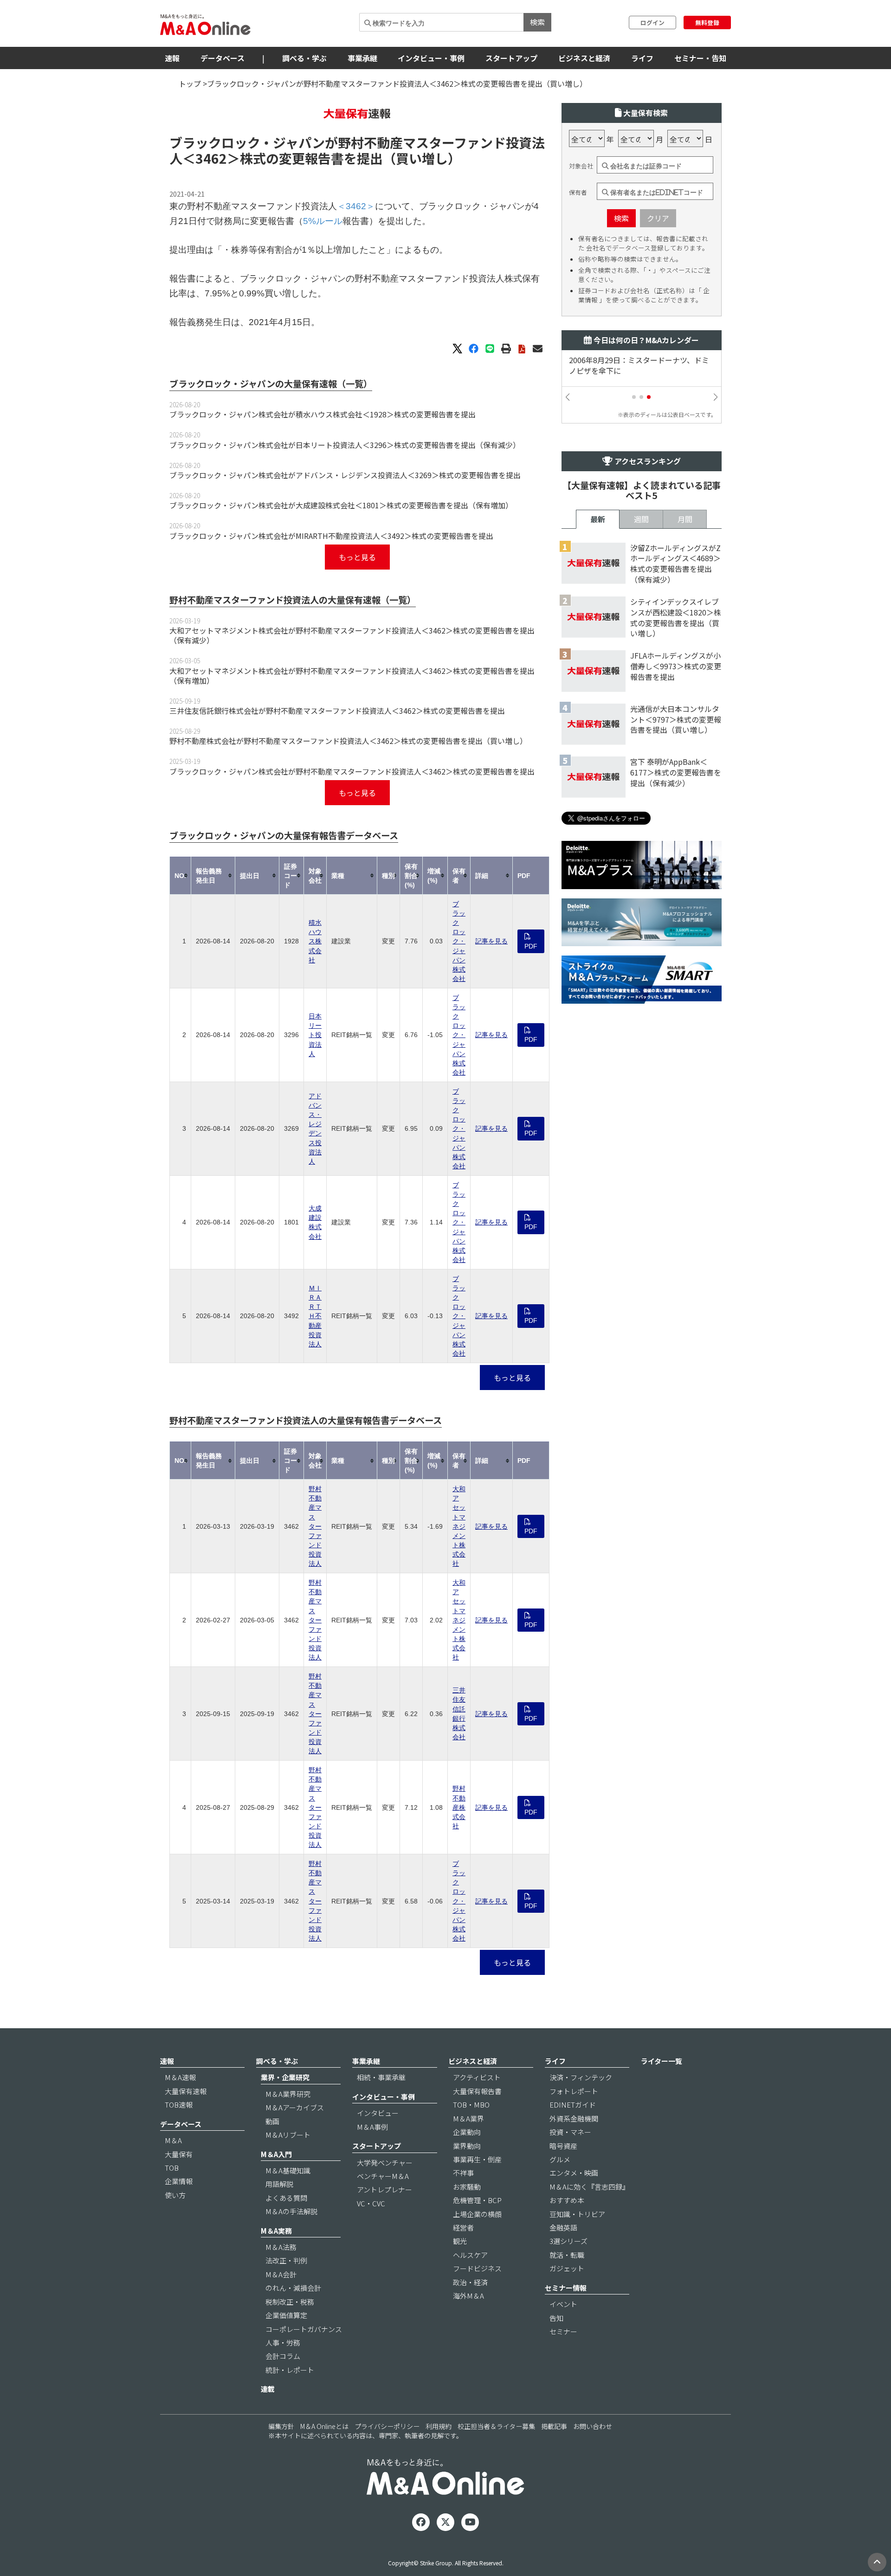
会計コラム (283, 2356)
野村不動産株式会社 (459, 1807)
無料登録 (707, 22)
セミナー (563, 2331)
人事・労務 (283, 2342)
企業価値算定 (286, 2315)
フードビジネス (477, 2268)
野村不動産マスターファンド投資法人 (315, 1526)
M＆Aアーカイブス (295, 2107)
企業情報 (179, 2181)
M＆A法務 (281, 2247)
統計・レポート (290, 2370)
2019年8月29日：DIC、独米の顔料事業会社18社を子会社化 (646, 365)
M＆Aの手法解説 (291, 2211)
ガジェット (567, 2268)
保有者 (578, 192)
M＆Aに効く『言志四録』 (589, 2187)
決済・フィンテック (581, 2077)
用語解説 (279, 2184)
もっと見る (357, 557)
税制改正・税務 (290, 2302)
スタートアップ (511, 58)
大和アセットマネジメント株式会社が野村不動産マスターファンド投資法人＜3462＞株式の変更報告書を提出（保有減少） (352, 635)
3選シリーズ (568, 2241)
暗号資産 (563, 2146)
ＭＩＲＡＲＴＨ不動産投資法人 (315, 1316)
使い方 (175, 2195)
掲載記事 (554, 2426)
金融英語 (563, 2227)
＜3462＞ (211, 158)
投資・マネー (570, 2132)
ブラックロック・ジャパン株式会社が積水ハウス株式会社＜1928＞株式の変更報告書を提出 (323, 414)
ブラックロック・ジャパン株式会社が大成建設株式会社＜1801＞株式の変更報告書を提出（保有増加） (341, 505)
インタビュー (378, 2113)
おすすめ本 (567, 2200)
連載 (268, 2389)
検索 (537, 22)
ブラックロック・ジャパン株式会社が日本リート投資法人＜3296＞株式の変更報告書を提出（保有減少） (345, 445)
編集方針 (281, 2426)
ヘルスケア (470, 2255)
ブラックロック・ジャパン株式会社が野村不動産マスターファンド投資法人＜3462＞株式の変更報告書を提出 (352, 771)
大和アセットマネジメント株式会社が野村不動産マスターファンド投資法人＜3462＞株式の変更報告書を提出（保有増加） (352, 676)
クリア (658, 218)
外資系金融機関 (574, 2118)
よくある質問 (286, 2198)
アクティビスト (477, 2077)
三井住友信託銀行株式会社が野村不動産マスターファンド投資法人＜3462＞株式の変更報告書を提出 (337, 711)
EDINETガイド (573, 2105)
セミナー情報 (566, 2288)
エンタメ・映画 (574, 2173)
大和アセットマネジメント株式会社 (459, 1526)
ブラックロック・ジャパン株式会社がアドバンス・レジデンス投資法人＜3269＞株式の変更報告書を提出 (345, 475)
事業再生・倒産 (477, 2159)
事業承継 (362, 58)
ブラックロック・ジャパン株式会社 (459, 941)
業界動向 (467, 2146)
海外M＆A (468, 2296)
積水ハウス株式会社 (315, 941)
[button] (634, 397)
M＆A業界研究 (288, 2094)
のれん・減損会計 (293, 2288)
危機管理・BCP (477, 2200)
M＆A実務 (276, 2231)
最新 (598, 519)
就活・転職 (567, 2255)
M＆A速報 (180, 2077)
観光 (460, 2241)
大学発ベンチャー (385, 2163)
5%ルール (323, 221)
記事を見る (491, 941)
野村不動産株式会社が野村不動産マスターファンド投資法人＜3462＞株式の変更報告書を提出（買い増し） (348, 741)
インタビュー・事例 (431, 58)
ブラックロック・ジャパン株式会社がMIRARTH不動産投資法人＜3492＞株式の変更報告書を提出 (331, 536)
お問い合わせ (593, 2426)
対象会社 (581, 166)
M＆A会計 (281, 2274)
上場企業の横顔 (477, 2214)
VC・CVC (371, 2203)
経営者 (463, 2227)
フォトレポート (574, 2091)
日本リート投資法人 (315, 1035)
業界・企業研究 (285, 2077)
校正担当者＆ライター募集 (496, 2426)
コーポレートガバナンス (304, 2329)
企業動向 (467, 2132)
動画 (272, 2121)
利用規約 (439, 2426)
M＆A (173, 2140)
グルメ (560, 2159)
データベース (223, 58)
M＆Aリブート (288, 2135)
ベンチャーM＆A (383, 2176)
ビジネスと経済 (584, 58)
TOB (172, 2168)
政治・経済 (470, 2282)
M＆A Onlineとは (324, 2426)
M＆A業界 (468, 2118)
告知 (556, 2318)
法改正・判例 (286, 2260)
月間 (685, 519)
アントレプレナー (384, 2189)
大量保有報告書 (477, 2091)
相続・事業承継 (381, 2077)
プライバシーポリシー (387, 2426)
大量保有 (179, 2154)
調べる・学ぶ (304, 58)
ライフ (642, 58)
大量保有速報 (186, 2091)
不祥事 (463, 2173)
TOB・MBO (471, 2105)
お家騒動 (467, 2187)
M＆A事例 (372, 2127)
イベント (563, 2304)
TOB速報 (179, 2105)
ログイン (652, 22)
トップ (190, 83)
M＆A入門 (276, 2154)
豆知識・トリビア (577, 2214)
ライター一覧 (662, 2061)
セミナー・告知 (700, 58)
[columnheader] (181, 875)
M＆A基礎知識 (288, 2170)
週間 (641, 519)
